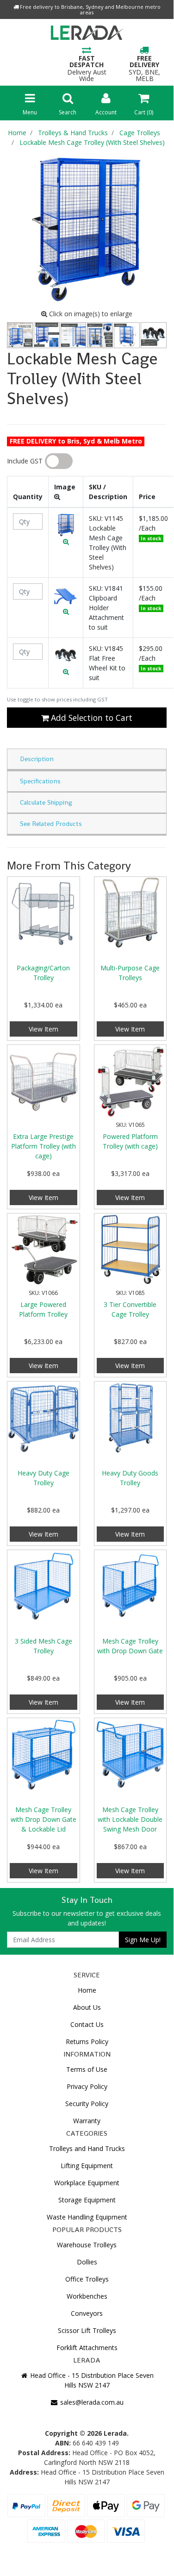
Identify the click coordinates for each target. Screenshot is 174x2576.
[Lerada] (87, 34)
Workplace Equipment (87, 2183)
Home (87, 1990)
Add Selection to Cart (90, 718)
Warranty (87, 2121)
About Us (87, 2007)
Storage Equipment (87, 2200)
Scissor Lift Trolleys (87, 2330)
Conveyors (87, 2313)
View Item (43, 1029)
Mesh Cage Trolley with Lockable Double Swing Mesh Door (130, 1819)
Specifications (40, 781)
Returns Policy (87, 2041)
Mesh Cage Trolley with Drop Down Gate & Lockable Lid (43, 1819)
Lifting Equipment (87, 2166)
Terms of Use (87, 2069)
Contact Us (87, 2024)
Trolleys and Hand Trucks (87, 2148)
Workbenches (87, 2296)
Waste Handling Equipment (87, 2217)
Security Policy (87, 2104)
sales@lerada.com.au (91, 2402)
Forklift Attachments (87, 2348)
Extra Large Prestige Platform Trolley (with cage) (43, 1146)
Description (37, 759)
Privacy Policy (87, 2086)
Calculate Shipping (46, 802)
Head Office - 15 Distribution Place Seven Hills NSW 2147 (91, 2380)
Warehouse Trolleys (87, 2245)
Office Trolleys (87, 2279)
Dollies (87, 2262)
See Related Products (51, 824)
